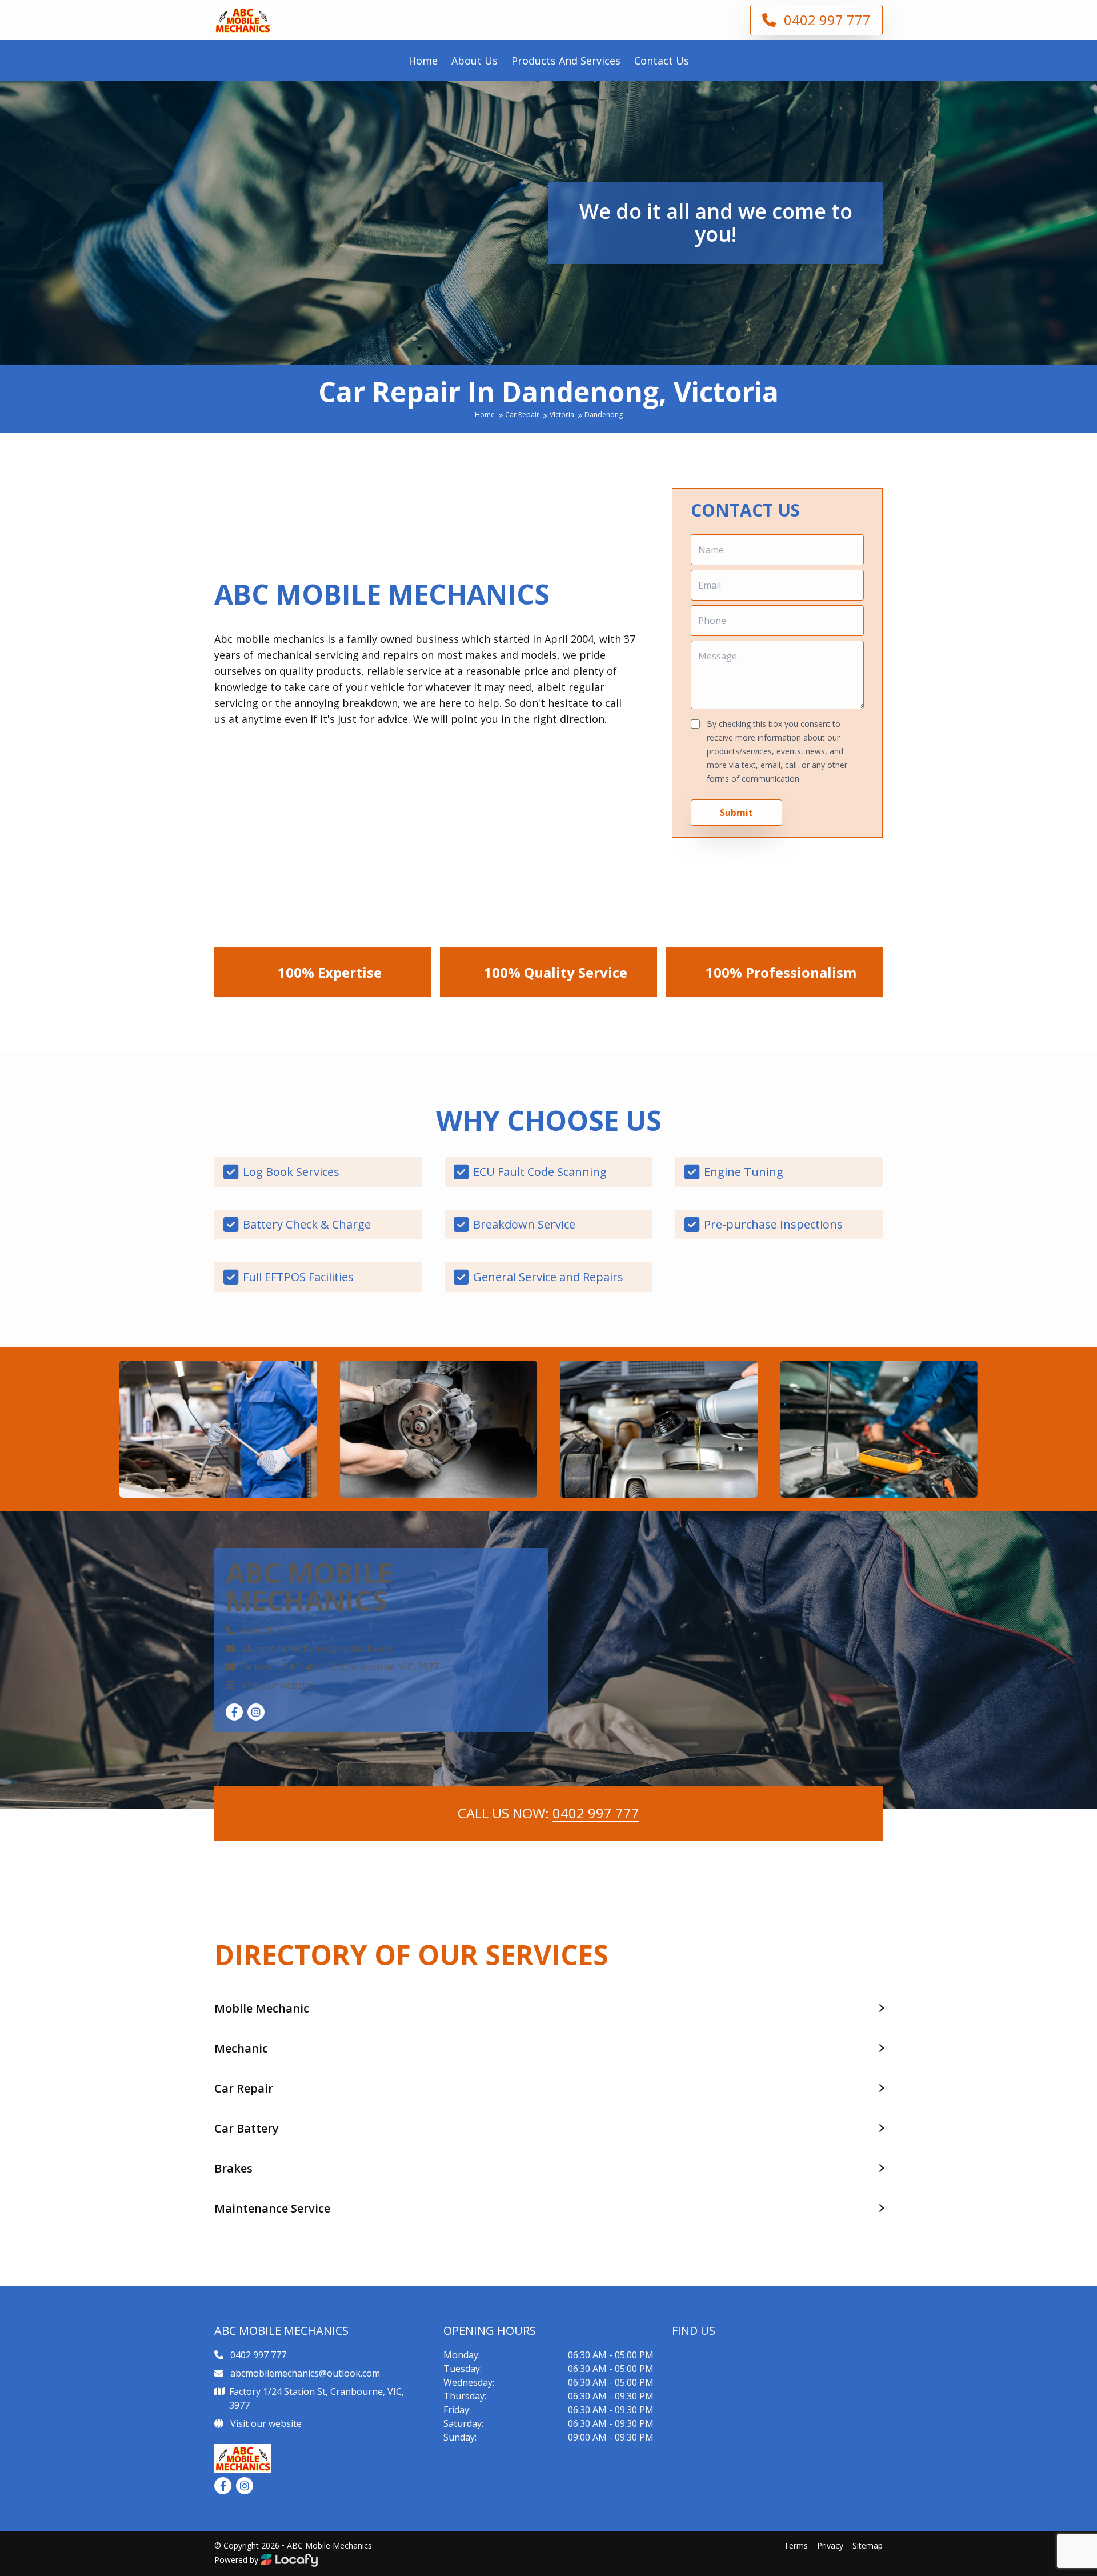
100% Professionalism (781, 972)
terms (796, 2545)
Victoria (563, 415)
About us (475, 61)
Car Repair (523, 415)
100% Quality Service (556, 972)
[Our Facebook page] (234, 1712)
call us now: (548, 1813)
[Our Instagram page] (256, 1712)
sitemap (868, 2545)
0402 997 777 (826, 20)
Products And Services (566, 61)
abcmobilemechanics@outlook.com (317, 1649)
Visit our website (276, 1685)
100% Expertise (330, 972)
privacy (830, 2545)
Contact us (662, 61)
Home (423, 61)
